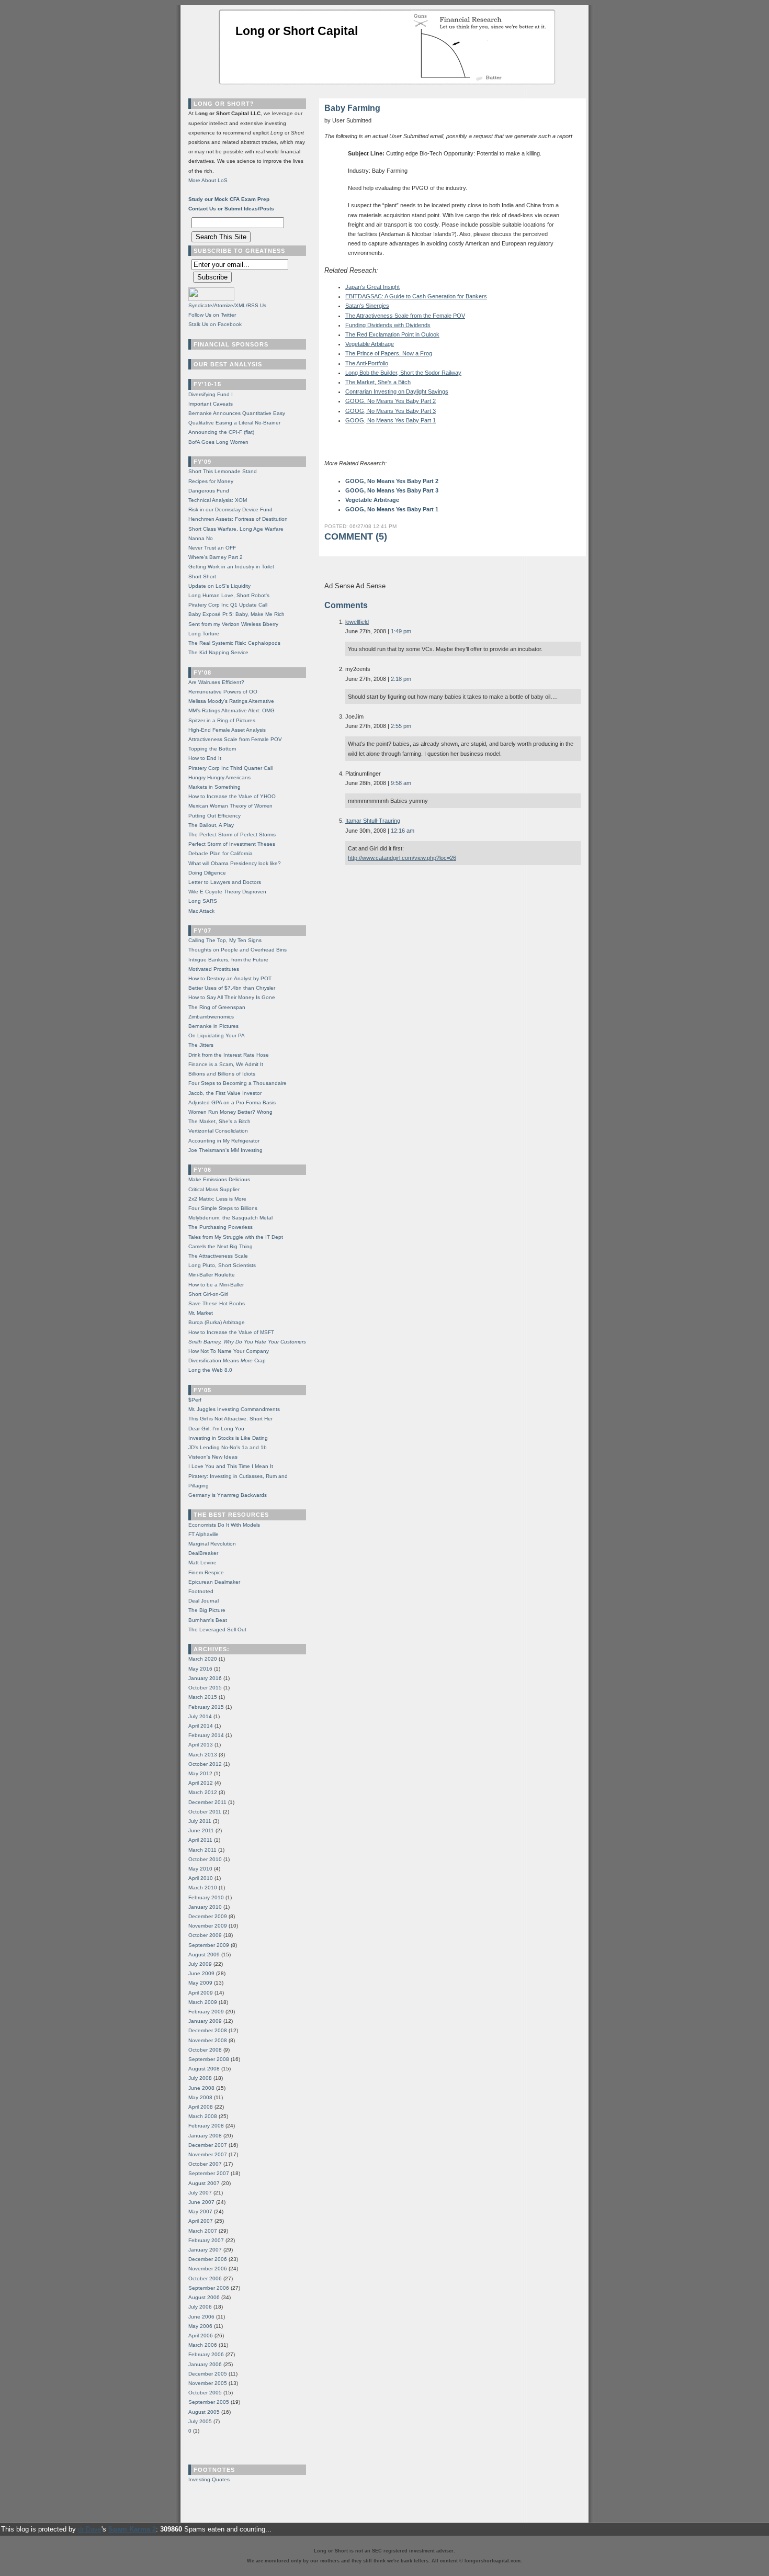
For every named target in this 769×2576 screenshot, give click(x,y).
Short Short (202, 576)
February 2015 (206, 1707)
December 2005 (208, 2374)
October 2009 (205, 1935)
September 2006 (209, 2288)
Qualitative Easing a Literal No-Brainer (234, 423)
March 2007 (203, 2231)
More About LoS (208, 180)
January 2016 (205, 1678)
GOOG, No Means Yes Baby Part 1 (391, 420)
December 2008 (208, 2030)
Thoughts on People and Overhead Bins (238, 950)
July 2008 (200, 2078)
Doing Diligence (207, 873)
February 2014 (206, 1735)
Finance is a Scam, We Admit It (226, 1064)
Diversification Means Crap (227, 1360)
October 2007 (205, 2164)
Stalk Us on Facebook (215, 324)
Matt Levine (202, 1563)
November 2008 (208, 2040)
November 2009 (208, 1926)
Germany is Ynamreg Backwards (228, 1495)
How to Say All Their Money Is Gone (232, 997)
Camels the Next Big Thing (220, 1246)
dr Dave (90, 2529)
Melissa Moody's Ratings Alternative (231, 701)
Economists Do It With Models (224, 1525)
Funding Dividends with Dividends (388, 325)
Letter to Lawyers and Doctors (225, 882)
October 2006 (205, 2278)
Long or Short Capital (297, 31)
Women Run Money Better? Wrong (230, 1112)
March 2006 (203, 2345)
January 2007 (205, 2250)
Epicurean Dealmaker (214, 1582)
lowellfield (357, 622)
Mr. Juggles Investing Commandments (234, 1409)
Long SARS (203, 901)
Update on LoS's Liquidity (219, 586)
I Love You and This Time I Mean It (231, 1466)
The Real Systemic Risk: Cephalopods (234, 643)
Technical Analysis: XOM (218, 500)
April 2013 (201, 1745)
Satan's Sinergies (367, 306)
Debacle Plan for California (220, 853)
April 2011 (200, 1840)
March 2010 (203, 1888)
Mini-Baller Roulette (212, 1275)
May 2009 (200, 1983)
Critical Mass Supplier (214, 1189)
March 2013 (203, 1755)
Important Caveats (211, 404)
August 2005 (204, 2412)
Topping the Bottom (212, 749)
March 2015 (203, 1697)
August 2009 (204, 1955)
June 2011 (201, 1830)
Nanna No (201, 538)
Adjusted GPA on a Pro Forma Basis (232, 1102)
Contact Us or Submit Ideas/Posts (231, 209)
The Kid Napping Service (218, 652)
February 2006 (206, 2354)
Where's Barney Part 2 (216, 557)
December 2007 (208, 2145)
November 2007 (208, 2154)
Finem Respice (206, 1572)
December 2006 (208, 2259)
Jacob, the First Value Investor (225, 1093)
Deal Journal (203, 1601)
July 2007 (200, 2193)
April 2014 (201, 1726)
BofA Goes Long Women (218, 442)
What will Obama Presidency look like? (235, 863)
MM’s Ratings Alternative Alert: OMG (231, 710)
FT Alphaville (203, 1534)
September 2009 (209, 1945)
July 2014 (200, 1716)
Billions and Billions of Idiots (222, 1074)
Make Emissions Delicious (219, 1179)
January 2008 (205, 2136)
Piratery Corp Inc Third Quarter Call (230, 768)
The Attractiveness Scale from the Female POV (405, 316)
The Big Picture (207, 1610)
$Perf (195, 1400)
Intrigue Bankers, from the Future (228, 960)
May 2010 (200, 1869)
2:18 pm (401, 679)
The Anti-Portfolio (367, 363)
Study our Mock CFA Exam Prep (229, 199)
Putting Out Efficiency (214, 816)
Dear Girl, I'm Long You (216, 1429)
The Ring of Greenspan (217, 1007)
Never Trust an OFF (212, 548)
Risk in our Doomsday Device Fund (230, 509)
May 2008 (200, 2097)
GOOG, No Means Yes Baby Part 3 (391, 411)
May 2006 (200, 2326)
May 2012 (200, 1773)
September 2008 (209, 2059)
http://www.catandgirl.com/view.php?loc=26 (402, 858)
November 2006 (208, 2269)
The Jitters (201, 1045)
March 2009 (203, 2002)
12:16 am (403, 831)
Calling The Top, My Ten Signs (225, 940)
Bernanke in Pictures (213, 1026)
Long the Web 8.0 (210, 1370)
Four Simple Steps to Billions (223, 1208)
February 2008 (206, 2126)
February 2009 (206, 2012)
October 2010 (205, 1859)
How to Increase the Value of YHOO (232, 796)
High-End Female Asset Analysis (227, 730)
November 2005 (208, 2383)
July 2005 (200, 2421)
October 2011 (205, 1812)
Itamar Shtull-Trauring (373, 821)
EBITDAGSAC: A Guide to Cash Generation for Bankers (416, 296)
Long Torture (204, 634)
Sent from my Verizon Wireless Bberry (233, 624)
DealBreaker (203, 1553)
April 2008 (201, 2107)
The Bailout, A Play (211, 825)
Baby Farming (352, 108)
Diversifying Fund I (211, 394)
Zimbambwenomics (211, 1017)
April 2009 (201, 1993)
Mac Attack (201, 911)
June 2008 (201, 2088)
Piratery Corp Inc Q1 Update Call (228, 605)
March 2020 (203, 1659)
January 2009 (205, 2021)
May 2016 (200, 1669)
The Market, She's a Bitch (378, 382)
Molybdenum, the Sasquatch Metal (230, 1218)
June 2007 (201, 2202)
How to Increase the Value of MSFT (231, 1332)
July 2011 (200, 1821)
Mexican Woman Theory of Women (230, 806)
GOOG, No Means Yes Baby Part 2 (391, 401)
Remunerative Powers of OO (223, 692)
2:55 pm (401, 726)
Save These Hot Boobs (217, 1303)
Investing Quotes (209, 2479)
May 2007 (200, 2211)
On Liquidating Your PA (217, 1035)
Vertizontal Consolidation (218, 1131)
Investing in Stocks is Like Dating (228, 1438)
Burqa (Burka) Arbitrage (217, 1322)
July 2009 (200, 1964)
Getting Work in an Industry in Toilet (231, 567)
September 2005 (209, 2402)
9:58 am (401, 783)
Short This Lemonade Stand (223, 471)
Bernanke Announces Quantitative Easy (237, 413)
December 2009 (208, 1916)
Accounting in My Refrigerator (224, 1141)
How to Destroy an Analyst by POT (230, 978)
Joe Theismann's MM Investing (225, 1150)
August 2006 (204, 2297)
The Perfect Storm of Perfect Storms (232, 835)
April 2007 (201, 2221)
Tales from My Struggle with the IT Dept (236, 1237)
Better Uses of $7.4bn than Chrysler (232, 988)
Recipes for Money (211, 481)
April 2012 (201, 1783)
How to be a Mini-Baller (216, 1285)
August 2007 (204, 2183)
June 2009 (201, 1973)
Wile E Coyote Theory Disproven (227, 892)
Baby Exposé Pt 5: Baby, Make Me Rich (236, 614)
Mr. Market (201, 1313)
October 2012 (205, 1764)
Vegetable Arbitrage (370, 344)
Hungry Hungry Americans (219, 777)
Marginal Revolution (212, 1544)
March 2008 (203, 2116)
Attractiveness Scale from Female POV (235, 739)
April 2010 (201, 1878)
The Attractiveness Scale (218, 1256)
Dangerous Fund (209, 491)
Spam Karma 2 (132, 2529)
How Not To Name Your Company (229, 1351)
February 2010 (206, 1897)
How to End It (205, 758)
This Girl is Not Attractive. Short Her (230, 1419)
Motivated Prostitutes (214, 969)
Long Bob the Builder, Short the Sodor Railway (403, 373)
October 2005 (205, 2393)
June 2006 (201, 2317)
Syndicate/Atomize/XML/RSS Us (227, 305)
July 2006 (200, 2307)
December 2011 (207, 1802)
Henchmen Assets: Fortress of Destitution (238, 519)
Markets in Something (214, 787)
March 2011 (202, 1850)
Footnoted (201, 1591)
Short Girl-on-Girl (208, 1294)
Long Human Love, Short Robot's (229, 595)
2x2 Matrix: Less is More (217, 1199)
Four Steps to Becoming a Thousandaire (238, 1083)
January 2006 (205, 2364)
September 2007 (209, 2173)
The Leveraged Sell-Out (217, 1629)
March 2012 (203, 1792)
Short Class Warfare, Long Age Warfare (236, 529)
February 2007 (206, 2240)
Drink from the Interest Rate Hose (229, 1055)
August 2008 (204, 2069)
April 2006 (201, 2336)
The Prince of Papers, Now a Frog (389, 353)
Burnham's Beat (208, 1620)
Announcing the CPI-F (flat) (221, 432)
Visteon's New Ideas (213, 1457)
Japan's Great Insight (372, 287)
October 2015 (205, 1688)
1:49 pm (401, 631)
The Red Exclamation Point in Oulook (392, 334)
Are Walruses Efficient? (216, 682)
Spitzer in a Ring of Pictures (222, 720)
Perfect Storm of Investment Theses (232, 844)
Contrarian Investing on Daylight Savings (397, 391)
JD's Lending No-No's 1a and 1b (228, 1447)
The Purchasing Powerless (220, 1227)
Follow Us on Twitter (212, 315)
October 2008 (205, 2050)
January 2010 (205, 1907)
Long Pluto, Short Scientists (222, 1265)
